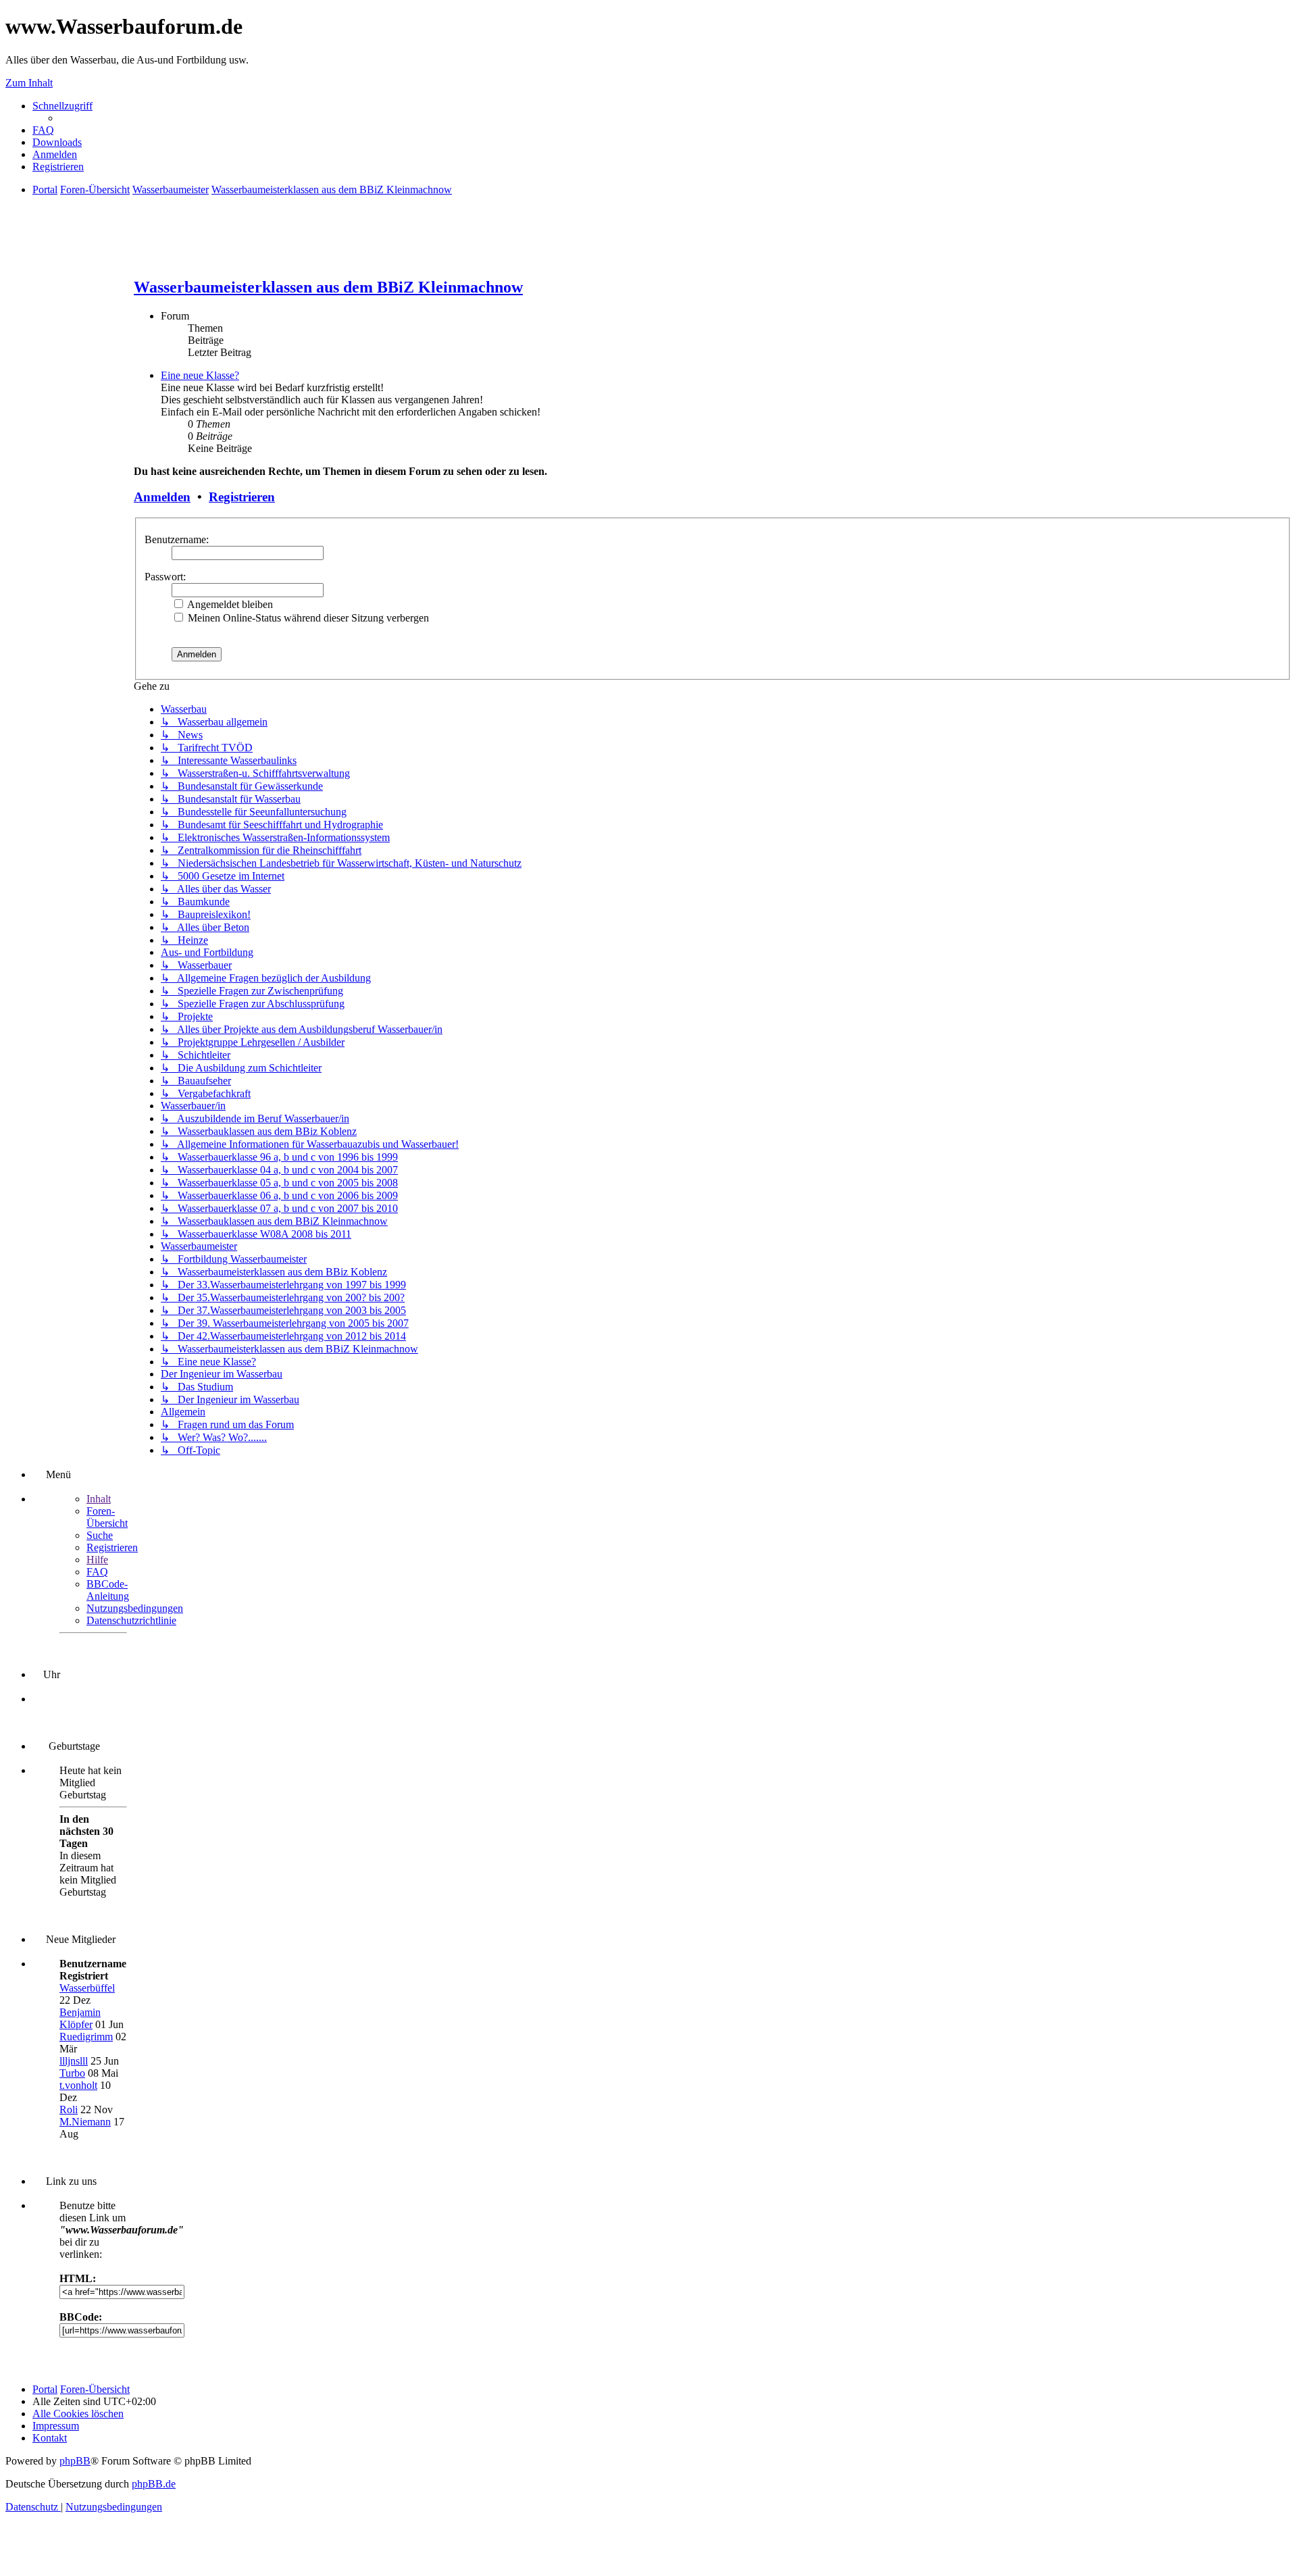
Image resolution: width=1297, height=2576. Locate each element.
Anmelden (162, 497)
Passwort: (165, 577)
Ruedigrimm (86, 2037)
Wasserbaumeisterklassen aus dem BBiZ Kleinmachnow (328, 287)
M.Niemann (85, 2122)
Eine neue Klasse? (200, 375)
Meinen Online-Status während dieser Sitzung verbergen (307, 618)
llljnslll (74, 2061)
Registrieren (242, 497)
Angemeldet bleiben (229, 604)
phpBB (75, 2461)
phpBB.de (154, 2484)
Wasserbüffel (87, 1988)
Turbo (72, 2073)
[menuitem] (43, 130)
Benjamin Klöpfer (80, 2018)
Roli (69, 2110)
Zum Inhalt (29, 83)
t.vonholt (78, 2085)
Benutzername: (177, 539)
